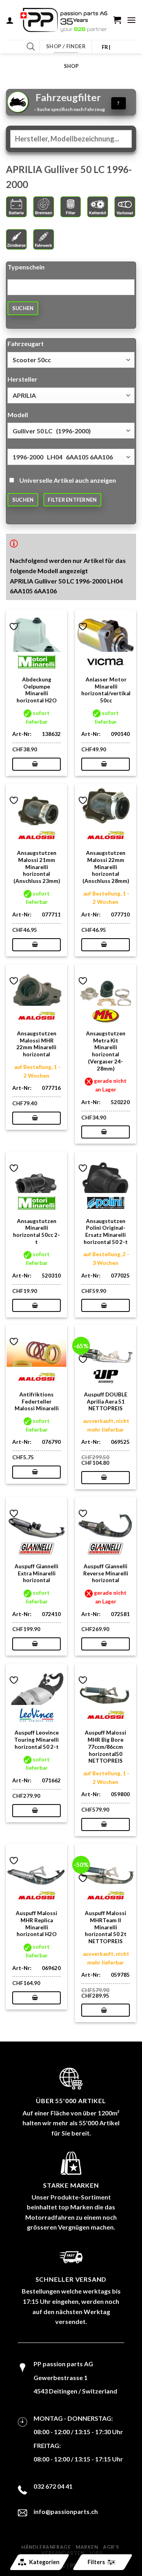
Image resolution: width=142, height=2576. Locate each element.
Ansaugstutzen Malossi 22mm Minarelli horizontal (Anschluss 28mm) (106, 867)
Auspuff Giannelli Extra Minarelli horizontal (36, 1573)
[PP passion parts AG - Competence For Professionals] (64, 20)
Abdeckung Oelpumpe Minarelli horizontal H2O (37, 690)
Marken (87, 2547)
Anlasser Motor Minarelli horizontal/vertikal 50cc (106, 690)
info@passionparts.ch (66, 2511)
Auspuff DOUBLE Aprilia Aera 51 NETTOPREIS (106, 1401)
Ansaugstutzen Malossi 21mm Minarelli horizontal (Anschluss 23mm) (37, 867)
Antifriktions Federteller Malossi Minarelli (37, 1401)
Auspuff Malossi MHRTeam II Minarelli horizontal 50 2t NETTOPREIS (106, 1927)
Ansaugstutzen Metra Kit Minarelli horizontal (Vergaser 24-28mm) (106, 1051)
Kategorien (44, 2562)
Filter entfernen (72, 500)
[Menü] (131, 20)
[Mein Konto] (10, 20)
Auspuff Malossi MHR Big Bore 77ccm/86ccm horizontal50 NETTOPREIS (106, 1747)
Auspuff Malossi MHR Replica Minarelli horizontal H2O (36, 1924)
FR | (106, 47)
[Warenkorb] (117, 20)
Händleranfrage (46, 2547)
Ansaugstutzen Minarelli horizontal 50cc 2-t (36, 1232)
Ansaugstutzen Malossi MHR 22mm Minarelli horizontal (36, 1044)
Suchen (23, 308)
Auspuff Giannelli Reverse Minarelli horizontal (106, 1573)
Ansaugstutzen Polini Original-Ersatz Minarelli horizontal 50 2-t (106, 1232)
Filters (96, 2562)
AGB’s (111, 2547)
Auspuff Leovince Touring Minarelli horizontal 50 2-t (36, 1740)
